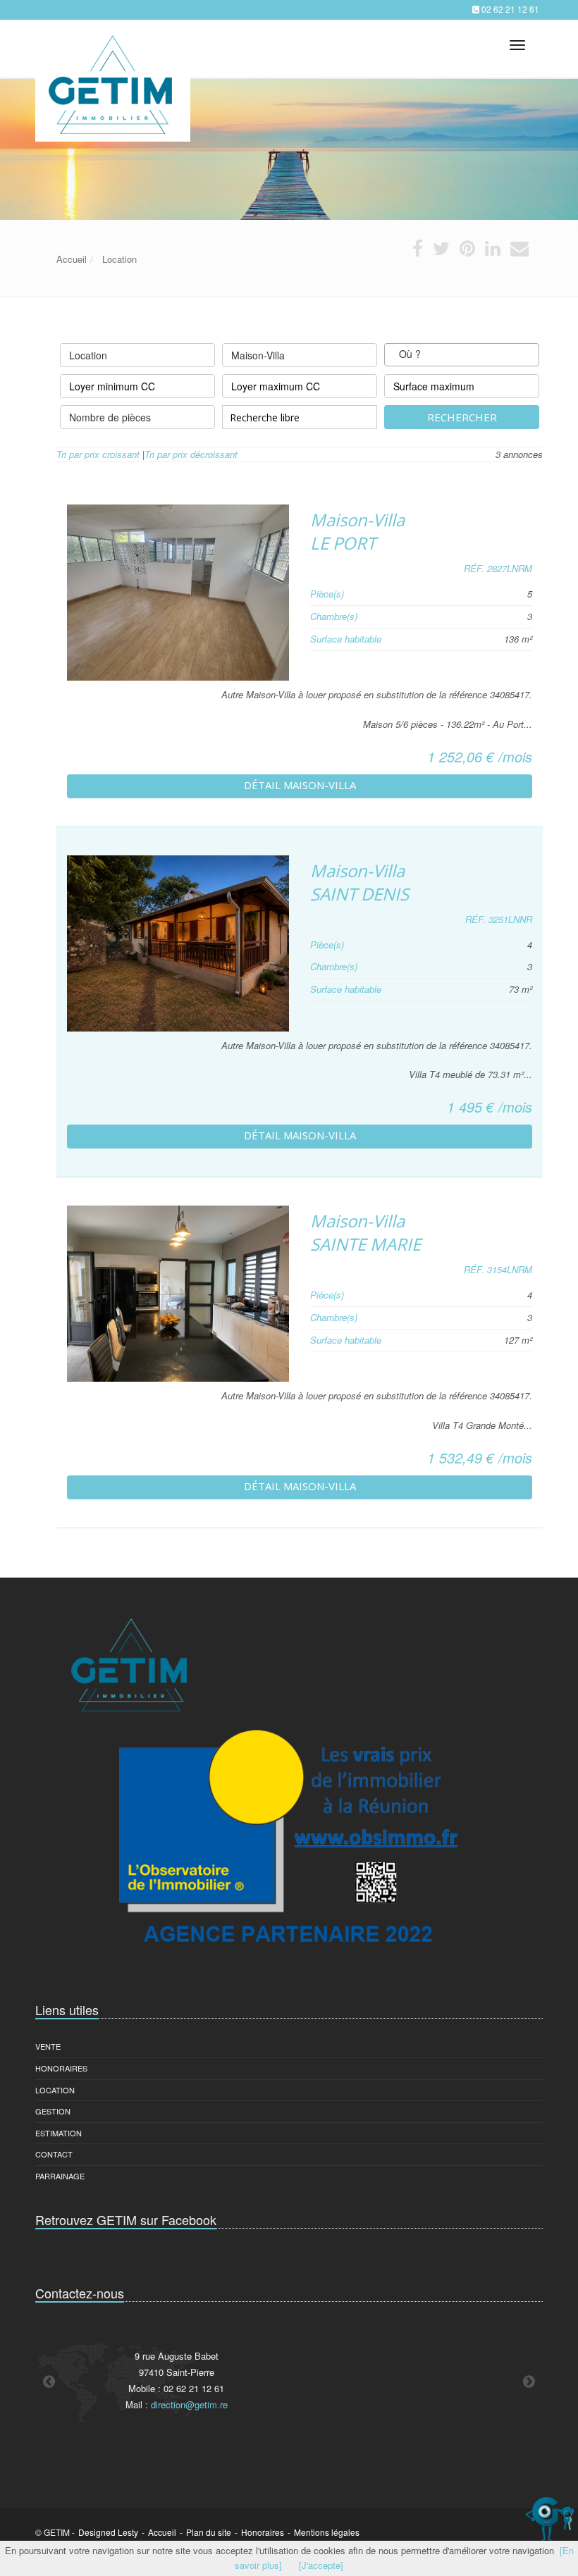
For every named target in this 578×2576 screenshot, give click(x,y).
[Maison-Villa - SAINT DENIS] (178, 943)
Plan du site (209, 2532)
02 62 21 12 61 (510, 9)
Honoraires (61, 2068)
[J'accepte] (321, 2565)
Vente (48, 2046)
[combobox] (462, 355)
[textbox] (434, 355)
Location (88, 355)
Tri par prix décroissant (191, 454)
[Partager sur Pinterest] (467, 251)
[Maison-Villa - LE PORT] (178, 593)
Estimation (59, 2133)
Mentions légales (327, 2532)
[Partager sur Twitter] (441, 251)
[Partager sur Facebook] (418, 251)
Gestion (53, 2111)
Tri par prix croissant (98, 454)
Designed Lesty (108, 2532)
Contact (54, 2154)
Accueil (162, 2532)
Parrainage (60, 2176)
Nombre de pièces (110, 417)
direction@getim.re (189, 2404)
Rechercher (462, 417)
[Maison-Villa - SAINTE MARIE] (178, 1294)
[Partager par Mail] (519, 251)
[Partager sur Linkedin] (493, 251)
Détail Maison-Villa (300, 785)
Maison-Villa (258, 355)
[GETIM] (111, 46)
